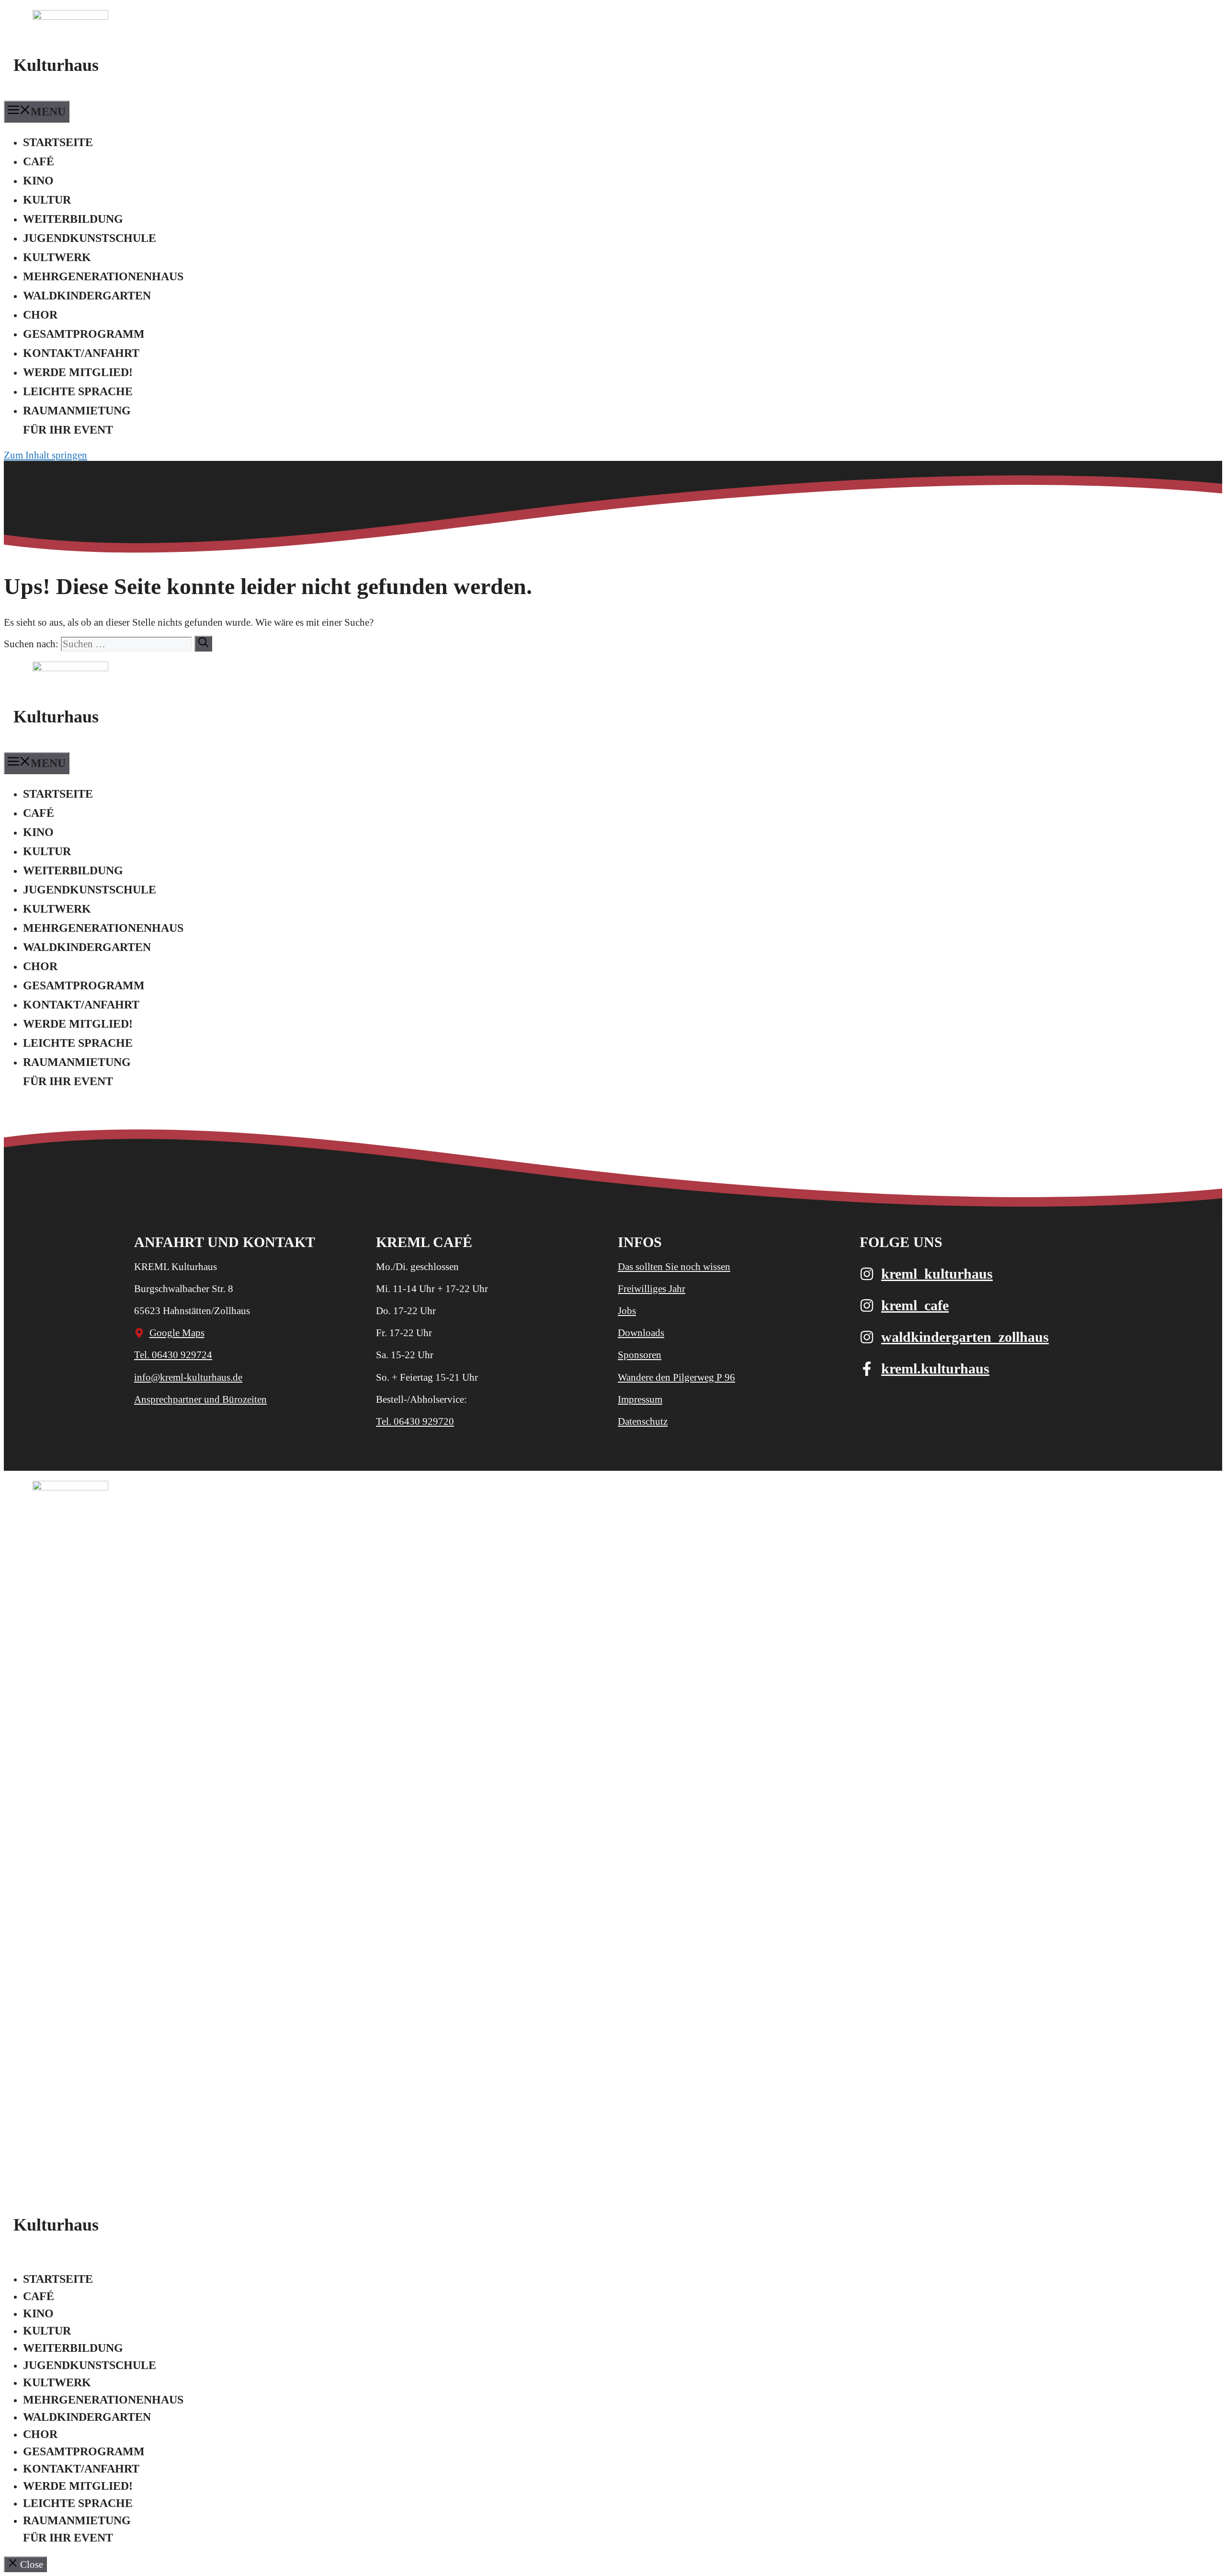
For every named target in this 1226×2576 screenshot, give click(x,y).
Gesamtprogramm (84, 334)
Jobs (627, 1311)
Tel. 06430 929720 (415, 1421)
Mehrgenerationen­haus (103, 276)
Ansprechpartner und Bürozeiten (200, 1399)
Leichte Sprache (78, 391)
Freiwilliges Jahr (652, 1289)
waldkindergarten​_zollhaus (965, 1337)
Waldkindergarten (87, 296)
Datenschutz (643, 1421)
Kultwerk (57, 257)
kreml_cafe (915, 1305)
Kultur (47, 200)
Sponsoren (640, 1355)
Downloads (641, 1333)
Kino (38, 181)
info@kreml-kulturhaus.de (188, 1377)
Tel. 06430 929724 (173, 1355)
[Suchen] (203, 644)
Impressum (640, 1399)
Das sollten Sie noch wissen (674, 1267)
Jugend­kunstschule (90, 238)
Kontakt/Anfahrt (81, 353)
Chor (40, 315)
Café (39, 161)
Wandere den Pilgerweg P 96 (676, 1377)
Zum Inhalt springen (45, 455)
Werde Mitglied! (78, 372)
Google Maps (177, 1333)
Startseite (58, 142)
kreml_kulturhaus (937, 1274)
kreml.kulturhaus (935, 1368)
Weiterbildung (73, 219)
